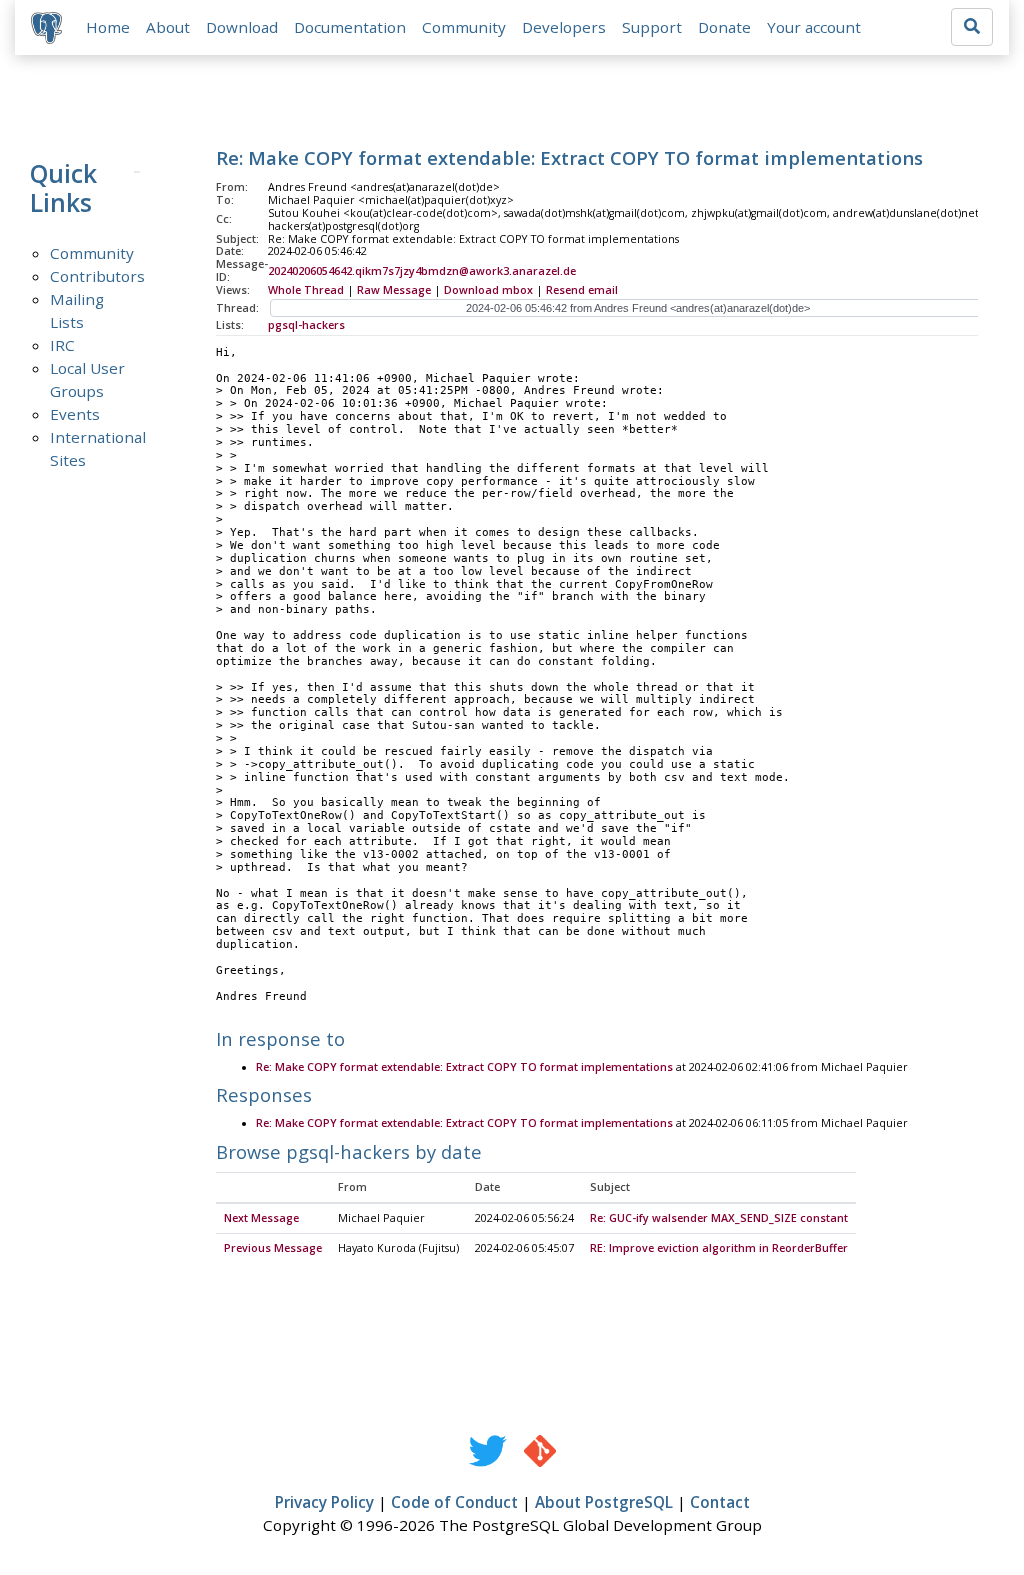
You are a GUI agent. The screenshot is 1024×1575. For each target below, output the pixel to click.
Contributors (97, 276)
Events (75, 414)
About (168, 27)
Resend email (582, 290)
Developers (564, 27)
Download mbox (488, 290)
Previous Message (273, 1248)
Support (652, 27)
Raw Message (394, 290)
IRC (62, 345)
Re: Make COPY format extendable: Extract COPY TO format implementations (464, 1067)
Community (464, 27)
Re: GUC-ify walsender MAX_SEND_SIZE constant (719, 1218)
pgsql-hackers (306, 325)
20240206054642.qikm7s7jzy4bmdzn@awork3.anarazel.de (422, 271)
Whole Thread (306, 290)
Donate (724, 27)
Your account (814, 27)
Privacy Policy (324, 1502)
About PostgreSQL (604, 1502)
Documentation (350, 27)
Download (242, 27)
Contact (720, 1502)
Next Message (261, 1218)
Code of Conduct (454, 1502)
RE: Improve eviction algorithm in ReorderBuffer (719, 1248)
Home (108, 27)
